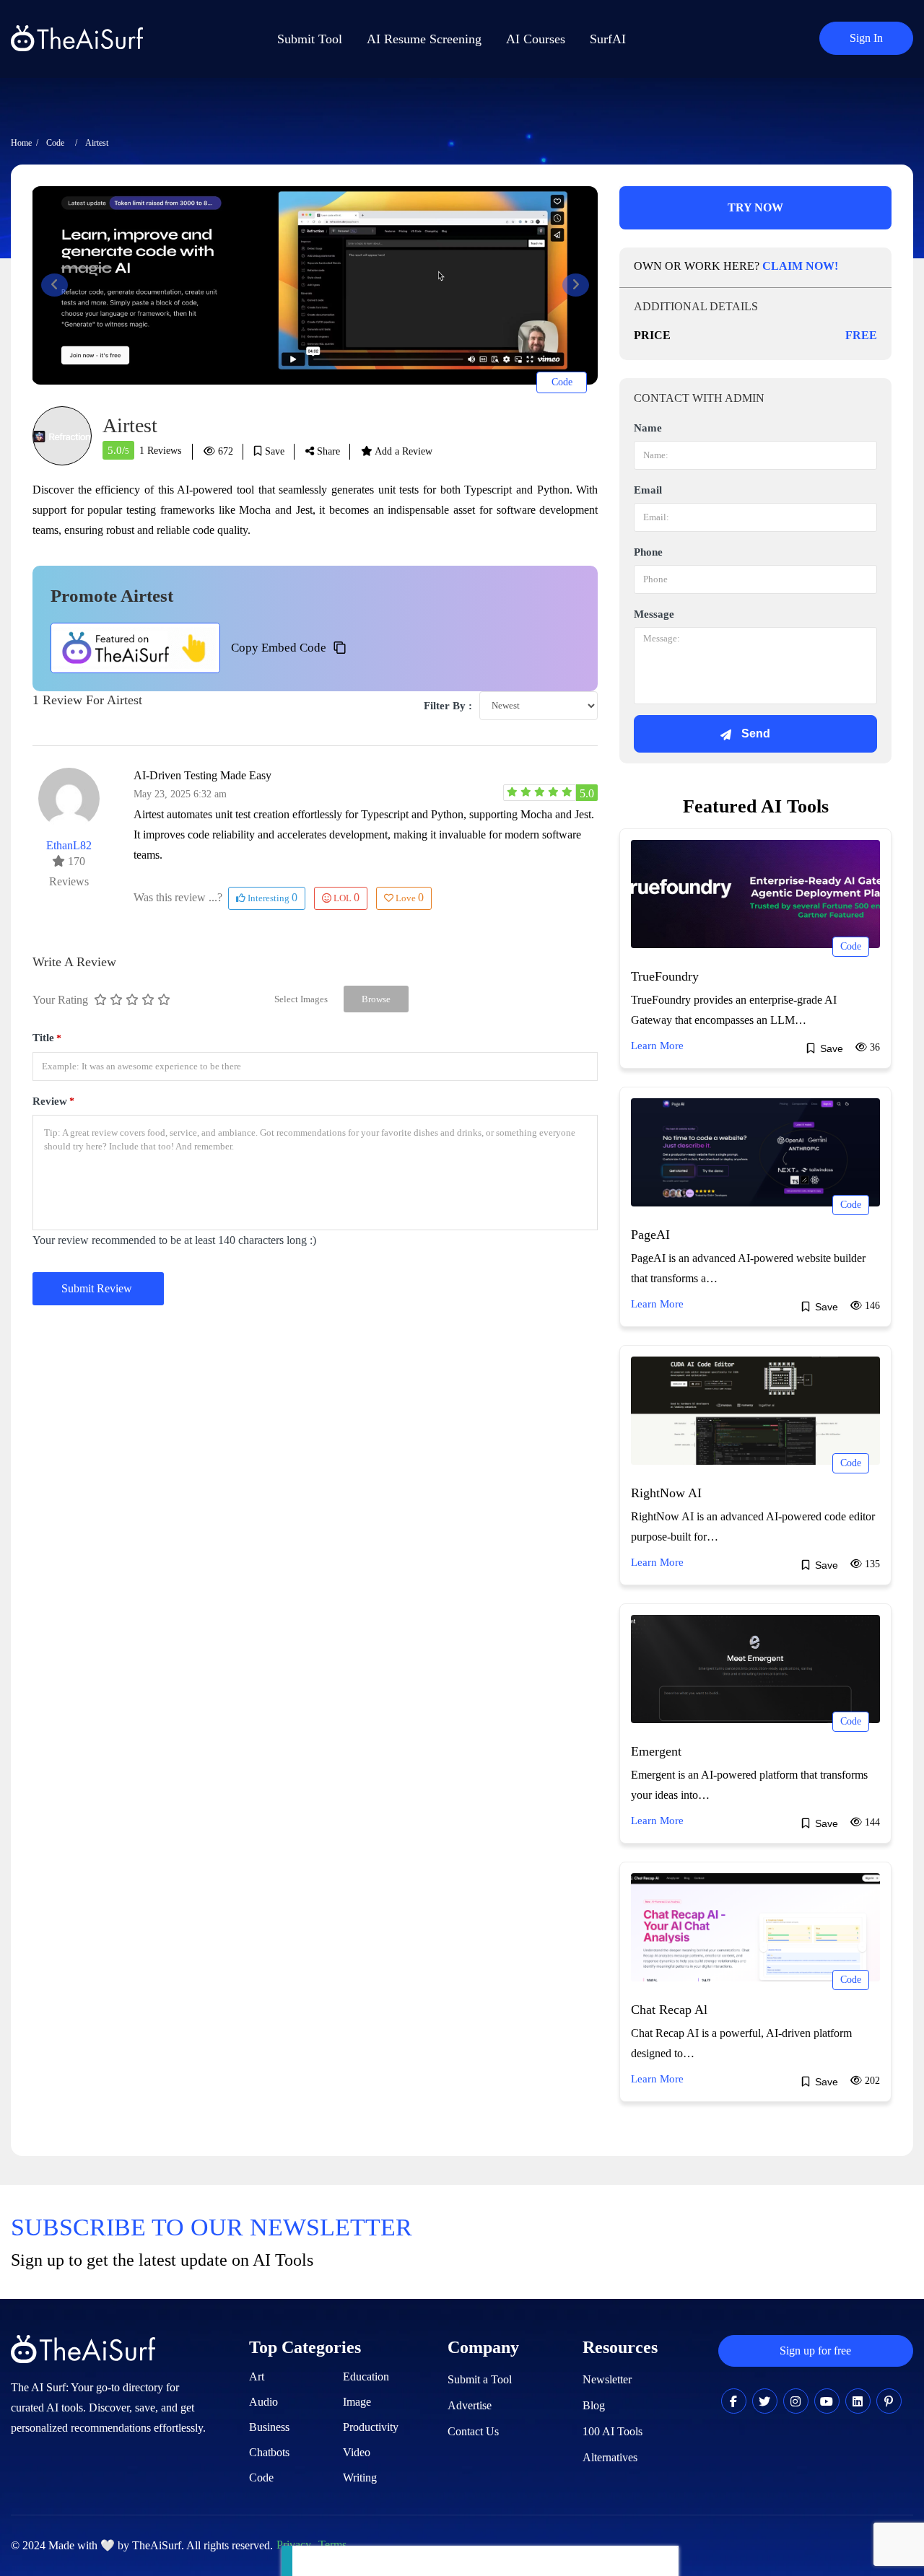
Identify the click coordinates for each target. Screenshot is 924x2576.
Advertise (470, 2405)
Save (273, 451)
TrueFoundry (665, 976)
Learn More (657, 1046)
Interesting (271, 897)
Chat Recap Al (669, 2010)
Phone (648, 552)
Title (47, 1038)
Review (53, 1101)
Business (269, 2427)
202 (871, 2081)
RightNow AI (666, 1493)
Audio (263, 2402)
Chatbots (269, 2452)
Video (357, 2452)
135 (871, 1564)
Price (652, 335)
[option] (314, 285)
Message (654, 614)
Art (257, 2376)
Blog (594, 2405)
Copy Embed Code (279, 648)
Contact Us (473, 2431)
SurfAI (608, 39)
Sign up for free (815, 2351)
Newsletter (607, 2379)
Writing (360, 2478)
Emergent (656, 1751)
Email (648, 490)
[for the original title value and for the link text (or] (734, 2402)
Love (410, 897)
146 (871, 1306)
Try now (755, 207)
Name (648, 428)
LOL (346, 897)
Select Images (301, 999)
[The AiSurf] (135, 648)
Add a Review (402, 451)
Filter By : (448, 706)
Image (357, 2402)
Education (366, 2376)
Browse (376, 999)
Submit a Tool (480, 2379)
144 (871, 1822)
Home (21, 143)
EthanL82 (69, 845)
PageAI (650, 1235)
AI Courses (536, 39)
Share (327, 451)
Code (55, 143)
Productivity (371, 2427)
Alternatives (610, 2457)
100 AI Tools (613, 2431)
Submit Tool (310, 39)
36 (873, 1047)
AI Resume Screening (424, 39)
